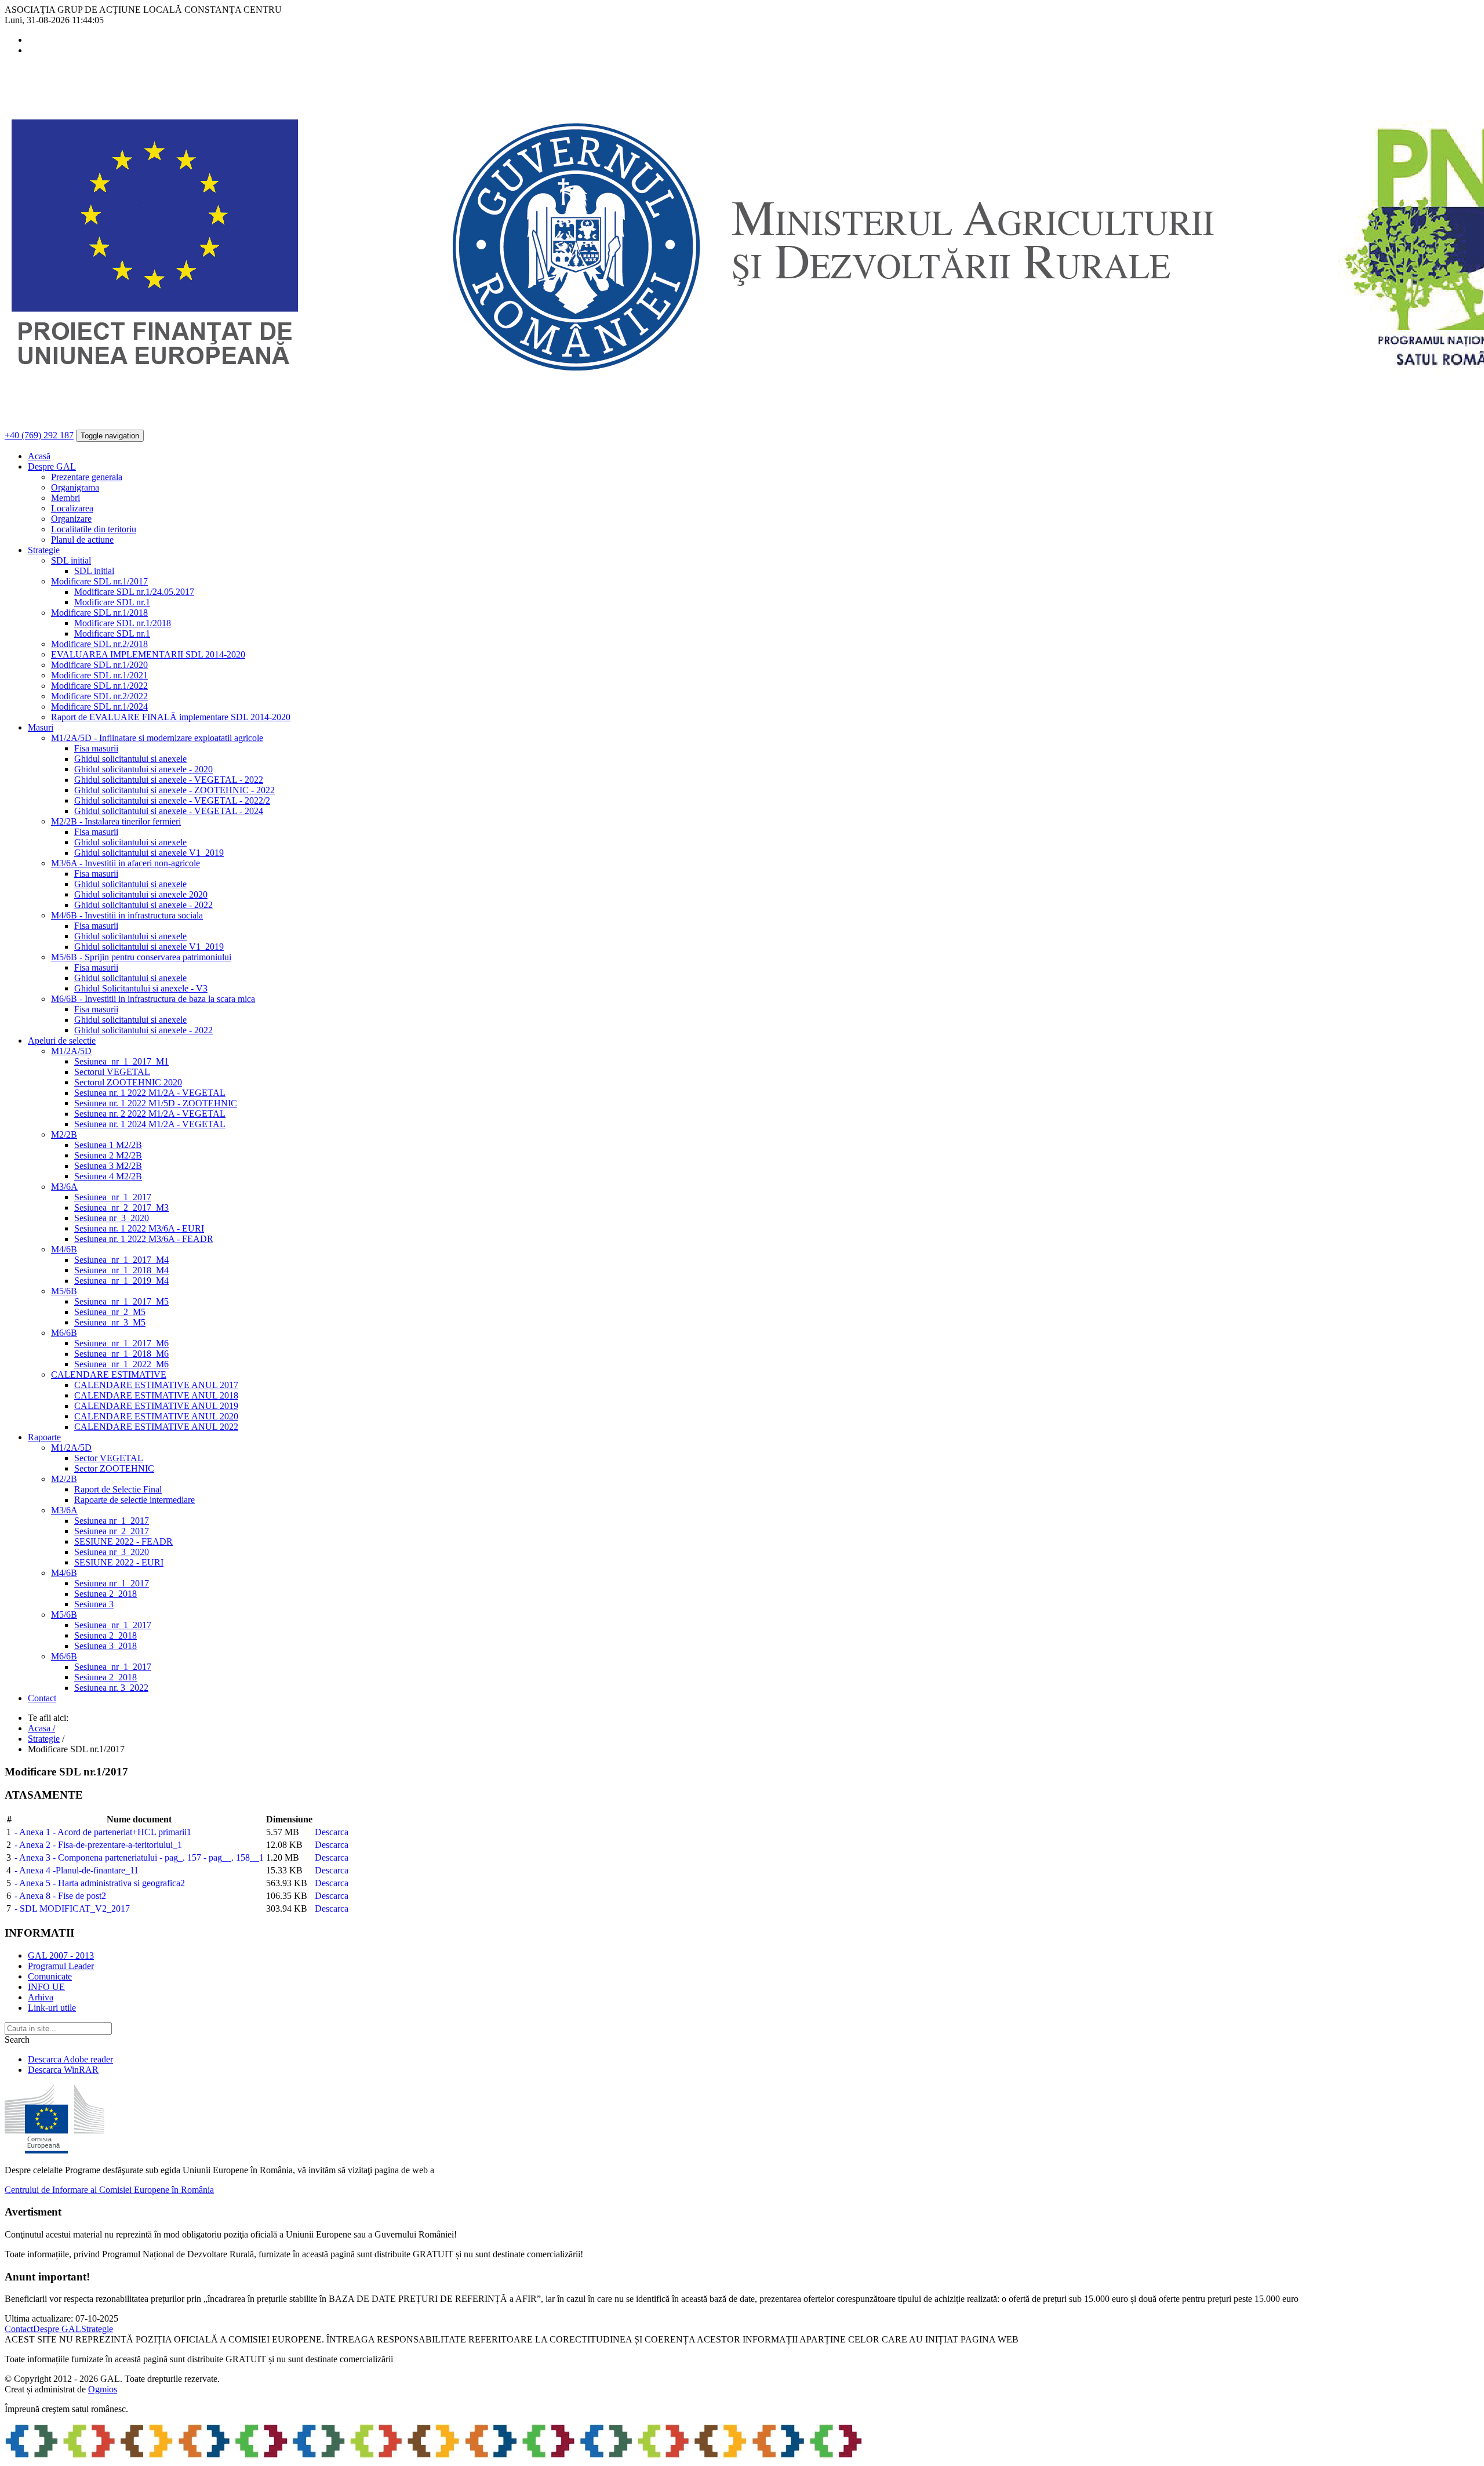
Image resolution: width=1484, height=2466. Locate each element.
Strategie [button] (44, 550)
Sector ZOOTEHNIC (114, 1468)
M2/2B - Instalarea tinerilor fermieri (116, 821)
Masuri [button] (41, 727)
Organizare (71, 519)
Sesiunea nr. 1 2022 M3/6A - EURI (139, 1228)
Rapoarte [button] (44, 1437)
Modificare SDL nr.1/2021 (99, 675)
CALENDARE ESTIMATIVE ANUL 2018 (156, 1395)
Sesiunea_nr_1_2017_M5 (121, 1301)
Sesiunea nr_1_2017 (112, 1521)
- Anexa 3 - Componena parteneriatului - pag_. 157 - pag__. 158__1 (139, 1857)
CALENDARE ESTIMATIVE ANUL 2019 (156, 1406)
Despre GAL (57, 2329)
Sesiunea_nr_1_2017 (113, 1197)
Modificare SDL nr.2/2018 (99, 644)
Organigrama (75, 487)
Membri (66, 498)
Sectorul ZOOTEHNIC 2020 (128, 1082)
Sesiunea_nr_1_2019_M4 (121, 1281)
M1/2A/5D (71, 1051)
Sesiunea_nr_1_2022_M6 (121, 1364)
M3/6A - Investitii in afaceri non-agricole (126, 863)
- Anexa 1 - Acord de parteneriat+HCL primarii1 (103, 1832)
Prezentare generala (87, 477)
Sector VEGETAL (109, 1458)
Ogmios (103, 2389)
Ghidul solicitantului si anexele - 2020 (143, 769)
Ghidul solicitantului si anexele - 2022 (143, 905)
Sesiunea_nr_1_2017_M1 (121, 1061)
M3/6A (64, 1187)
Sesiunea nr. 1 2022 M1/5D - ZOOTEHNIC (156, 1103)
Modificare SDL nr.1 (112, 602)
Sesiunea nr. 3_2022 (111, 1688)
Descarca (332, 1832)
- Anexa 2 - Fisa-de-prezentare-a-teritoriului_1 (98, 1845)
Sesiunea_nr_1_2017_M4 (121, 1260)
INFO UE (46, 1987)
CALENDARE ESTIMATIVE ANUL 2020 (156, 1416)
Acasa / (41, 1728)
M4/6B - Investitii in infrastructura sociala (127, 915)
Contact (42, 1698)
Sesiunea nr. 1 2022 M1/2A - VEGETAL (150, 1093)
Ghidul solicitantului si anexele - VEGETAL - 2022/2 (172, 800)
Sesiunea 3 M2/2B (108, 1166)
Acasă (39, 456)
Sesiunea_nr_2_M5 (110, 1312)
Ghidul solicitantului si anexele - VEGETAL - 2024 (169, 811)
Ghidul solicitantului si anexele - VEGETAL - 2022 (169, 780)
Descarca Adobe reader (70, 2059)
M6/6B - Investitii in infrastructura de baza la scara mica (153, 999)
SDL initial (71, 560)
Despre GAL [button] (52, 466)
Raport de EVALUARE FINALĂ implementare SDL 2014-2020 (171, 717)
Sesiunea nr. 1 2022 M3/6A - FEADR (144, 1239)
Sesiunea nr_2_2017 (112, 1531)
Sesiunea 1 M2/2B (108, 1145)
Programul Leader (61, 1966)
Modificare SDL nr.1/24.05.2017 (134, 592)
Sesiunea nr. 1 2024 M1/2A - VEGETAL (150, 1124)
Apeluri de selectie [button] (62, 1040)
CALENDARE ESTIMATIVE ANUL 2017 (156, 1385)
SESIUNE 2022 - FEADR (123, 1541)
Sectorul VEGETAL (112, 1072)
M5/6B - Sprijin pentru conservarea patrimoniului (141, 957)
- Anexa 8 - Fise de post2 (60, 1896)
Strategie (44, 1739)
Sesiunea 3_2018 (106, 1646)
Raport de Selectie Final (118, 1489)
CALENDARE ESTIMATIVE (109, 1374)
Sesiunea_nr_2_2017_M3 (121, 1207)
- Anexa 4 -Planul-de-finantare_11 (77, 1870)
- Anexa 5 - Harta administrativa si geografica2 (100, 1883)
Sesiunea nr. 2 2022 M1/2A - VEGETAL (150, 1114)
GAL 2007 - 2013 (61, 1955)
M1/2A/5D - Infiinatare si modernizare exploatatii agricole (157, 738)
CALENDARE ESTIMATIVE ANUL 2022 (156, 1427)
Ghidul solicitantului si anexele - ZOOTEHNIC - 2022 (174, 790)
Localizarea (72, 508)
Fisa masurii (96, 748)
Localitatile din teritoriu (94, 529)
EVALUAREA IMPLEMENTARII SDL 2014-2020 (148, 654)
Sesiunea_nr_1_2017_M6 (121, 1343)
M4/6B (64, 1249)
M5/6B (64, 1291)
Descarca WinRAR (63, 2070)
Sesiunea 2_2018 (106, 1594)
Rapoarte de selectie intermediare (134, 1500)
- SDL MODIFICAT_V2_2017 (72, 1908)
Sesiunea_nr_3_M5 (110, 1322)
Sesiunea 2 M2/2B (108, 1155)
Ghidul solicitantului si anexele (130, 759)
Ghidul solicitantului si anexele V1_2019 (149, 853)
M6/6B (64, 1333)
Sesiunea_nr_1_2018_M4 (121, 1270)
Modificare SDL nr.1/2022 (99, 686)
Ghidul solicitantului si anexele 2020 (141, 894)
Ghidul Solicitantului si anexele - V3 (141, 988)
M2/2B (64, 1134)
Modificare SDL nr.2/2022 (99, 696)
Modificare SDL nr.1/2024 (99, 707)
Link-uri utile (52, 2008)
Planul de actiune (82, 540)
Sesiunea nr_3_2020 (112, 1218)
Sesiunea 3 (94, 1604)
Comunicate (50, 1976)
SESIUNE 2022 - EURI (119, 1562)
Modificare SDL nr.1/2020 (99, 665)
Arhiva (41, 1997)
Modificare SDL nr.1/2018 (99, 613)
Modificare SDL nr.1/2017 (99, 581)
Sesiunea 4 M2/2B (108, 1176)
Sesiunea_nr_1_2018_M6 (121, 1354)
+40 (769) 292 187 (39, 435)
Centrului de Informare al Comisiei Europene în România (109, 2190)
